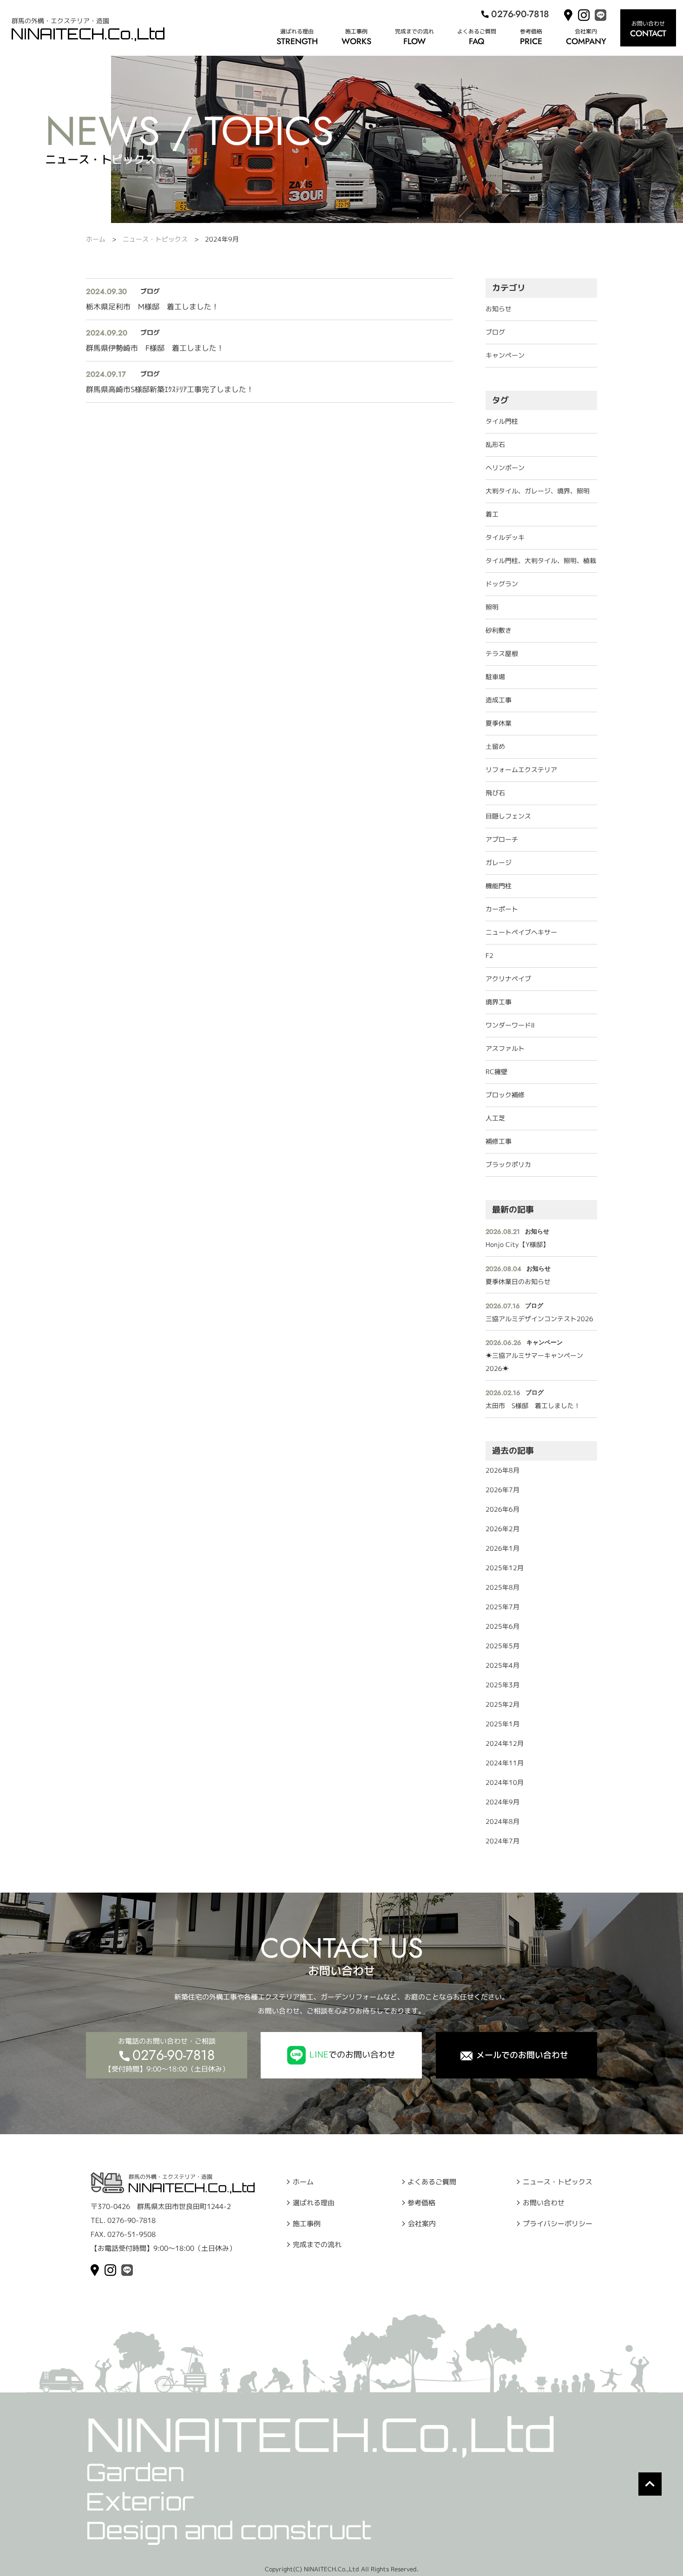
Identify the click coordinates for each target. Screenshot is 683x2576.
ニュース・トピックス (155, 239)
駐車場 (495, 677)
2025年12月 (505, 1568)
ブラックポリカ (508, 1164)
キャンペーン (505, 355)
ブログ (495, 332)
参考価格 (531, 31)
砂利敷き (499, 630)
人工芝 (495, 1118)
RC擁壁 (496, 1072)
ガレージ (499, 862)
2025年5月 (502, 1646)
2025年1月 (502, 1724)
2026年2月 (502, 1529)
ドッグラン (502, 584)
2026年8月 (502, 1470)
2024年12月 (505, 1743)
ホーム (96, 239)
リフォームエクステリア (521, 770)
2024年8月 (502, 1821)
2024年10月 (505, 1782)
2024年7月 (502, 1841)
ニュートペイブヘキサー (521, 932)
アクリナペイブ (508, 979)
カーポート (502, 909)
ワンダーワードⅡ (510, 1025)
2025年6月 (502, 1626)
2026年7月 (502, 1490)
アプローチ (502, 839)
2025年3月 (502, 1685)
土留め (495, 746)
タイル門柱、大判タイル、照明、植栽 (541, 560)
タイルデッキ (505, 537)
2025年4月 (502, 1665)
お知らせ (499, 309)
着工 (492, 514)
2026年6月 (502, 1509)
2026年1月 (502, 1548)
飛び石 (495, 793)
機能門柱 (499, 886)
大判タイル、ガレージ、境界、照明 (538, 491)
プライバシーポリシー (558, 2223)
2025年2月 (502, 1704)
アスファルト (505, 1048)
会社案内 (586, 31)
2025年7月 (502, 1607)
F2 (489, 955)
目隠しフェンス (508, 816)
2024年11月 (505, 1763)
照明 (492, 607)
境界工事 (499, 1002)
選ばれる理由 (297, 31)
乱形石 (495, 444)
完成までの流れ (414, 31)
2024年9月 (502, 1802)
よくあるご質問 (477, 31)
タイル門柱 (502, 421)
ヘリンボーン (505, 468)
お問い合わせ (544, 2202)
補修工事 (499, 1141)
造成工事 (499, 700)
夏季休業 (499, 723)
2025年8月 (502, 1587)
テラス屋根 (502, 653)
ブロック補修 (505, 1095)
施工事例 (356, 31)
